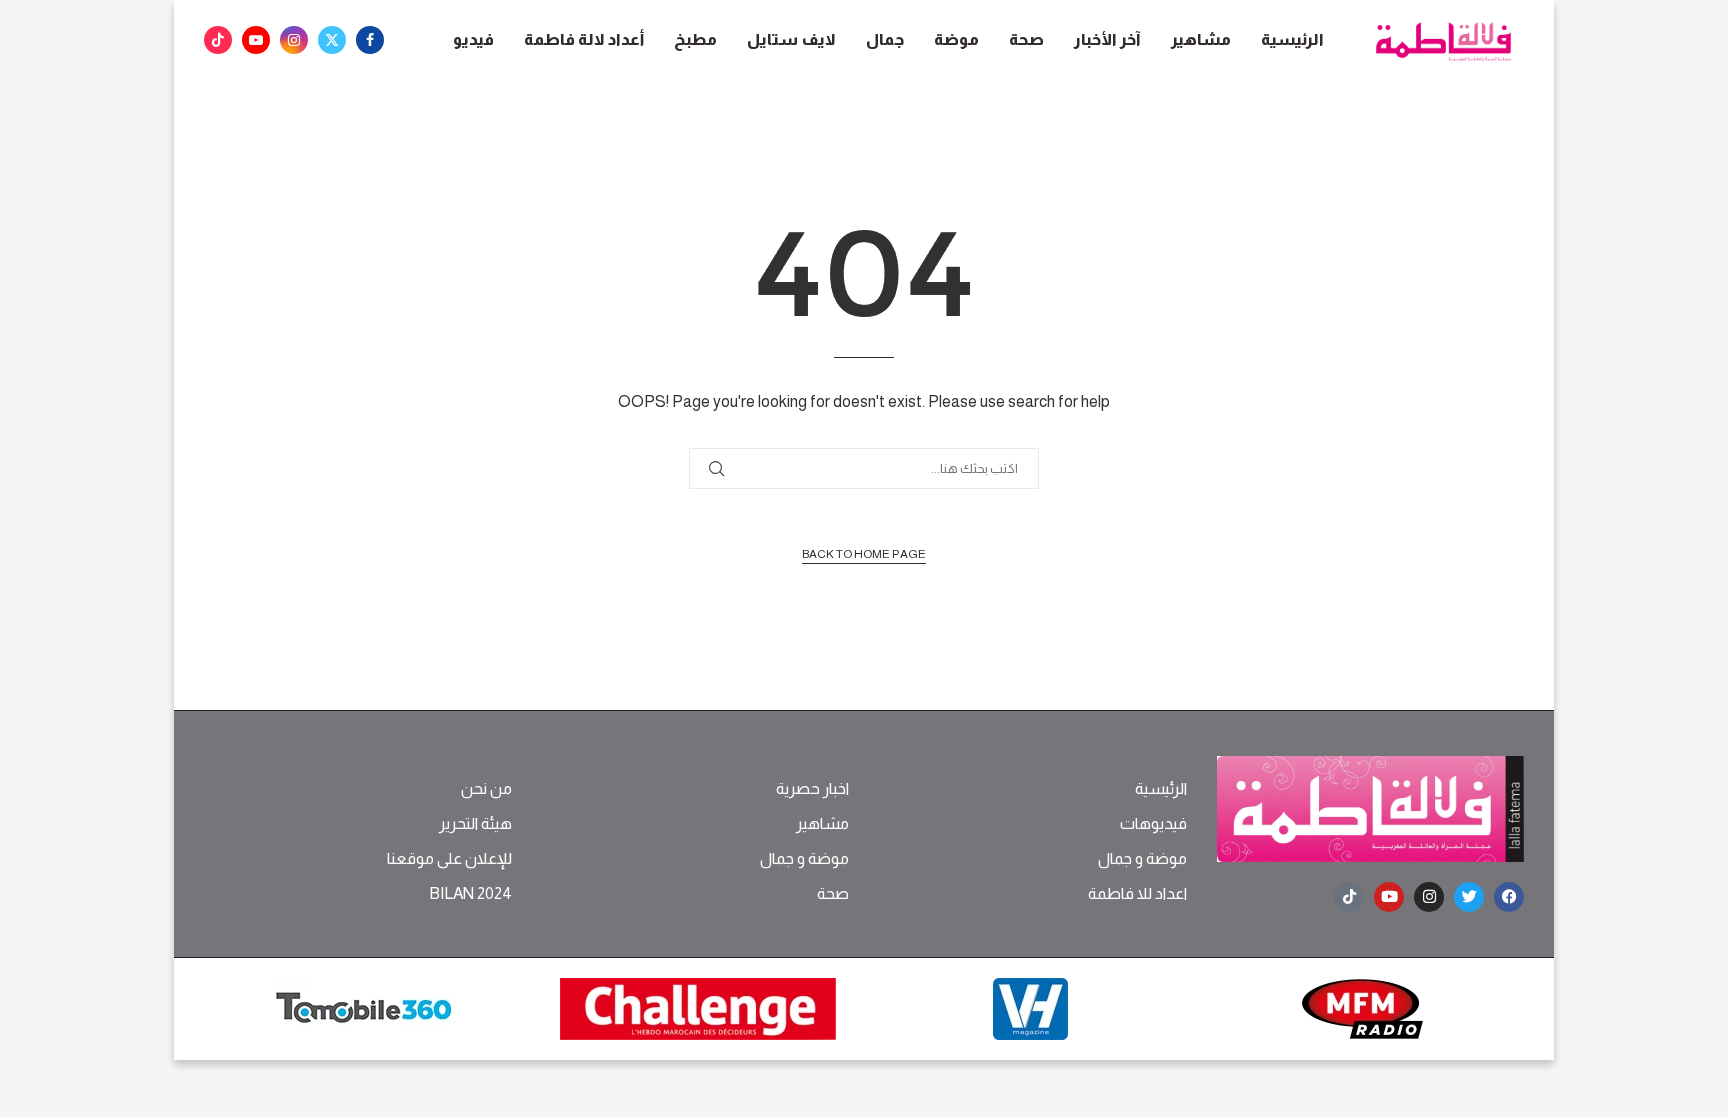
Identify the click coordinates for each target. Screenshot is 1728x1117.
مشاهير (1201, 39)
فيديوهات (1153, 824)
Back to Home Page (864, 554)
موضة (956, 39)
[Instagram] (294, 40)
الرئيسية (1292, 39)
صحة (1026, 39)
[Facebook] (370, 40)
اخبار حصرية (812, 789)
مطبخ (695, 39)
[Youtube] (256, 40)
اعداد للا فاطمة (1137, 894)
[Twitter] (332, 40)
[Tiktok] (218, 40)
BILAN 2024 (470, 894)
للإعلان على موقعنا (449, 859)
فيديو (473, 39)
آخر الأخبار (1107, 39)
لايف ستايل (791, 39)
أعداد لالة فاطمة (584, 39)
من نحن (486, 789)
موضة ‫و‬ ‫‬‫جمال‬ (1142, 859)
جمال (885, 39)
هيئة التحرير (475, 824)
